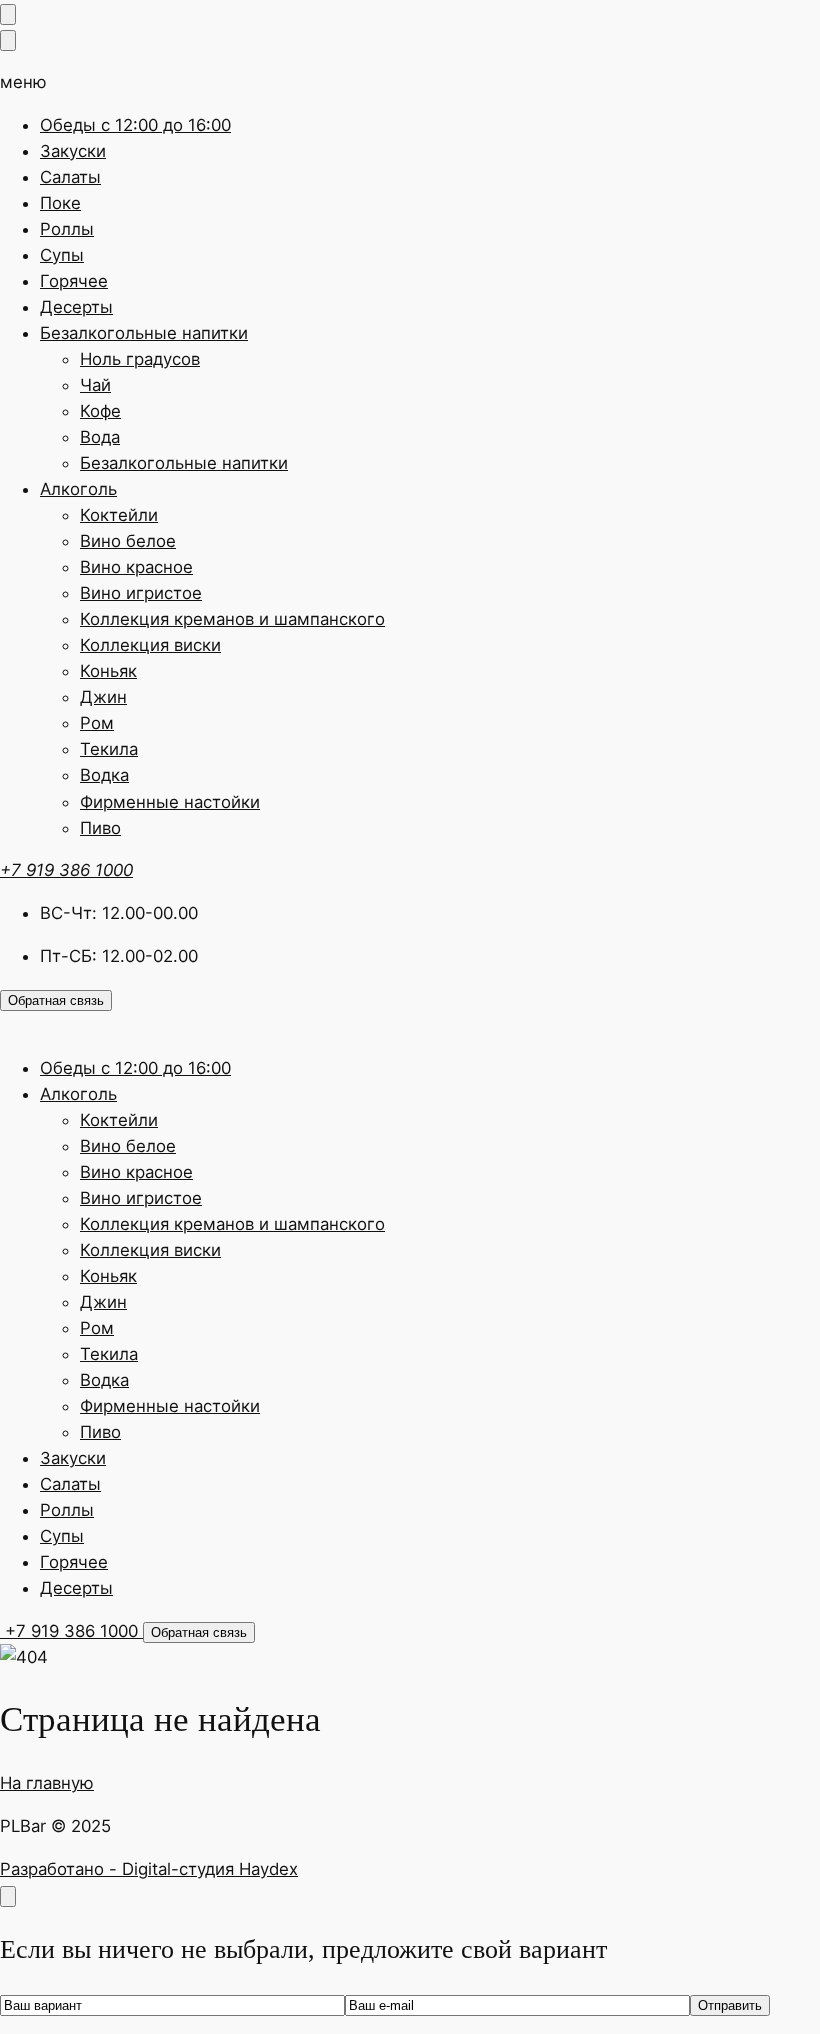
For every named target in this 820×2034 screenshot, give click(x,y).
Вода (100, 437)
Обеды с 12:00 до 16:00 (135, 125)
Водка (104, 775)
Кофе (100, 411)
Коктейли (119, 515)
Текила (109, 749)
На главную (47, 1783)
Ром (97, 723)
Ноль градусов (140, 359)
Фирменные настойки (170, 802)
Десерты (76, 307)
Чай (95, 385)
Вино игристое (141, 593)
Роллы (67, 229)
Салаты (70, 177)
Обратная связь (56, 1000)
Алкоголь (78, 489)
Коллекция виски (150, 645)
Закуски (73, 151)
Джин (103, 697)
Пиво (100, 828)
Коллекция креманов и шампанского (232, 619)
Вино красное (136, 567)
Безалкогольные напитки (144, 333)
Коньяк (108, 671)
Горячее (74, 281)
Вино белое (128, 541)
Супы (62, 255)
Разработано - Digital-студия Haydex (149, 1869)
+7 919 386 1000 (66, 870)
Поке (60, 203)
